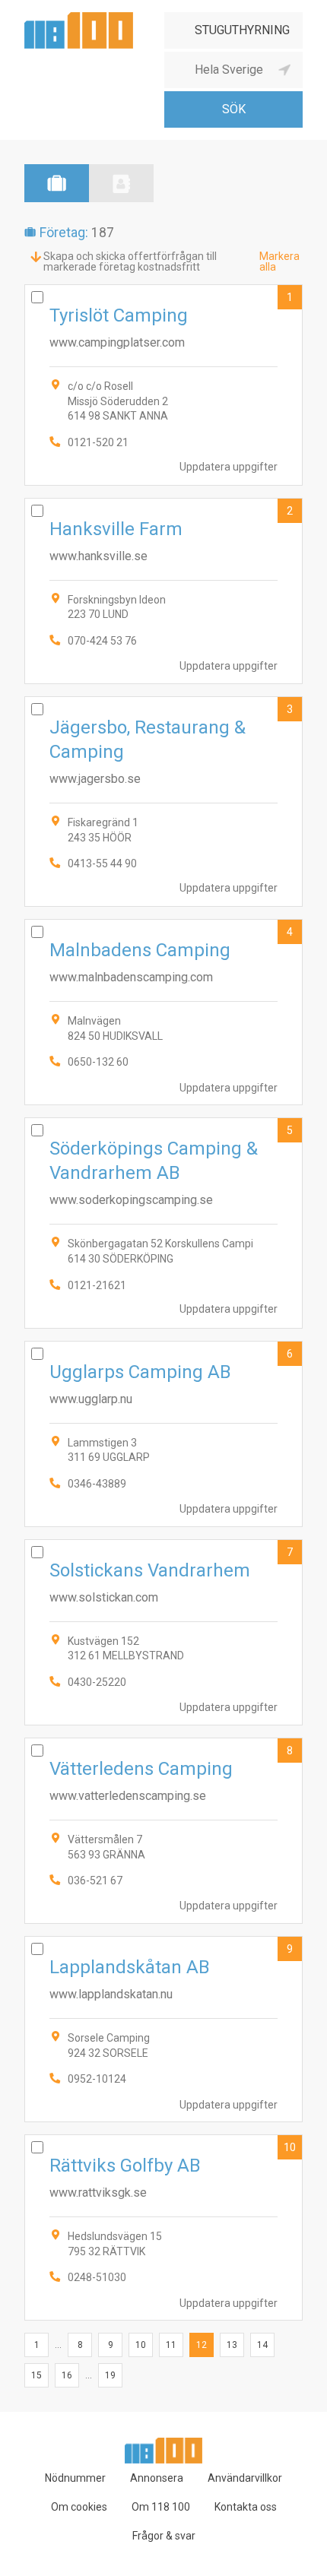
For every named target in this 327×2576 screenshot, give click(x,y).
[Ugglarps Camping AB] (163, 1434)
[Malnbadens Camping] (163, 1012)
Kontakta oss (246, 2507)
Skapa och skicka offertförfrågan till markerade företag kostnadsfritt (130, 261)
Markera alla (279, 261)
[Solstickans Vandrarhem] (163, 1632)
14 (262, 2345)
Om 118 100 (161, 2507)
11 (171, 2345)
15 (37, 2375)
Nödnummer (75, 2478)
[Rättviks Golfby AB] (163, 2227)
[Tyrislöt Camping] (163, 385)
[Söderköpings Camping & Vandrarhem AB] (163, 1223)
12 (202, 2345)
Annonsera (157, 2478)
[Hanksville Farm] (163, 591)
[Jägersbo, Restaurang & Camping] (163, 802)
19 (110, 2375)
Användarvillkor (245, 2478)
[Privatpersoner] (121, 183)
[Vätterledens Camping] (163, 1831)
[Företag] (57, 183)
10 (290, 2147)
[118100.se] (79, 18)
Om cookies (79, 2507)
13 (232, 2345)
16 (67, 2375)
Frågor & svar (164, 2536)
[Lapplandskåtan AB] (163, 2029)
